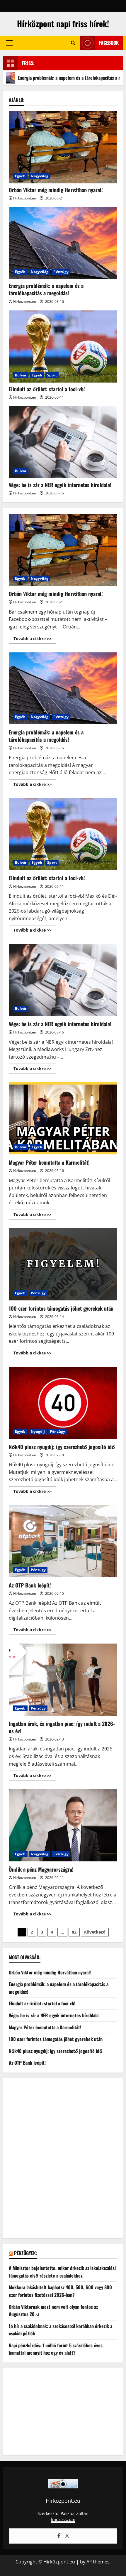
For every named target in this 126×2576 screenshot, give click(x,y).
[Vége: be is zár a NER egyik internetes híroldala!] (63, 442)
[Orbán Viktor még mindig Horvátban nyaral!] (63, 147)
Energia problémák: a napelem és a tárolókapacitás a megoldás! (46, 289)
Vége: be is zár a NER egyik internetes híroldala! (60, 485)
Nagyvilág (40, 176)
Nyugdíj (38, 1431)
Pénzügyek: (25, 2253)
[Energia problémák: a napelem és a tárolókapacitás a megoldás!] (63, 243)
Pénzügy (61, 272)
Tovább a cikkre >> (35, 640)
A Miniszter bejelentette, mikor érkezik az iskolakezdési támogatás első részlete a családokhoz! (62, 2272)
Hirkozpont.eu (25, 198)
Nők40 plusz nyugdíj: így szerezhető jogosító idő (63, 1403)
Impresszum (63, 2519)
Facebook (109, 43)
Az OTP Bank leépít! (63, 1541)
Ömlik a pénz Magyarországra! (63, 1825)
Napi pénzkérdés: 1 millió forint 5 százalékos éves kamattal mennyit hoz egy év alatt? (56, 2349)
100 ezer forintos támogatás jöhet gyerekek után (63, 1264)
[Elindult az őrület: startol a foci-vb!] (63, 346)
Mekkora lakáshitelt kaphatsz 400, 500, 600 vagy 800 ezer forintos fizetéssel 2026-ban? (60, 2291)
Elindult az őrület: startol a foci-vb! (47, 389)
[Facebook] (59, 2536)
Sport (52, 375)
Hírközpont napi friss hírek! (63, 24)
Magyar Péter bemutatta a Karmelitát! (63, 1118)
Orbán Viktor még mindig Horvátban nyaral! (56, 190)
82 (74, 1932)
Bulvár (21, 375)
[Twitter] (67, 2536)
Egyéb (20, 176)
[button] (9, 43)
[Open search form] (73, 43)
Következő (95, 1932)
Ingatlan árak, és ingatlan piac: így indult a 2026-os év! (63, 1680)
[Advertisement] (63, 2162)
